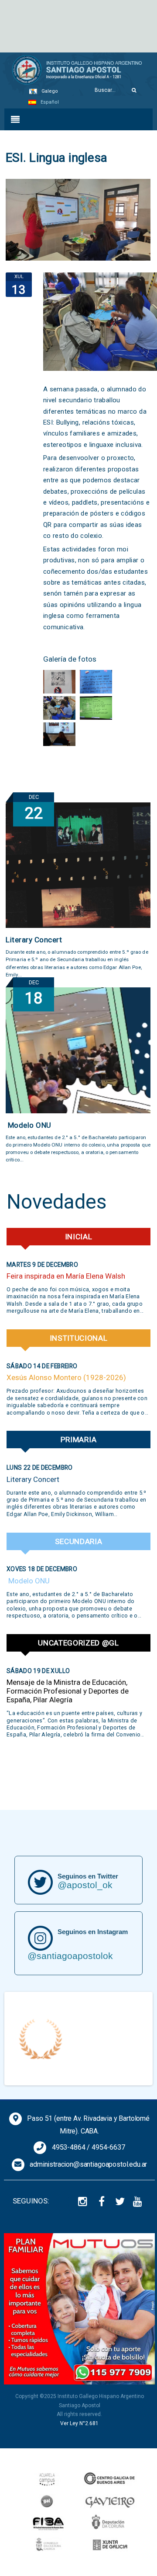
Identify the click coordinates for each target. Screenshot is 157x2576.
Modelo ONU (29, 1125)
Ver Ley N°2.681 (79, 2423)
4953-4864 (69, 2147)
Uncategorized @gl (78, 1643)
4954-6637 (108, 2147)
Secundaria (79, 1541)
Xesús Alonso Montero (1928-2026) (66, 1377)
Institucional (79, 1338)
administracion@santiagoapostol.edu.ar (88, 2164)
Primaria (79, 1440)
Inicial (79, 1237)
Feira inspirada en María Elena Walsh (66, 1276)
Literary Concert (34, 940)
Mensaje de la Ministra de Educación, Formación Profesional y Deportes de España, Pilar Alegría (68, 1691)
